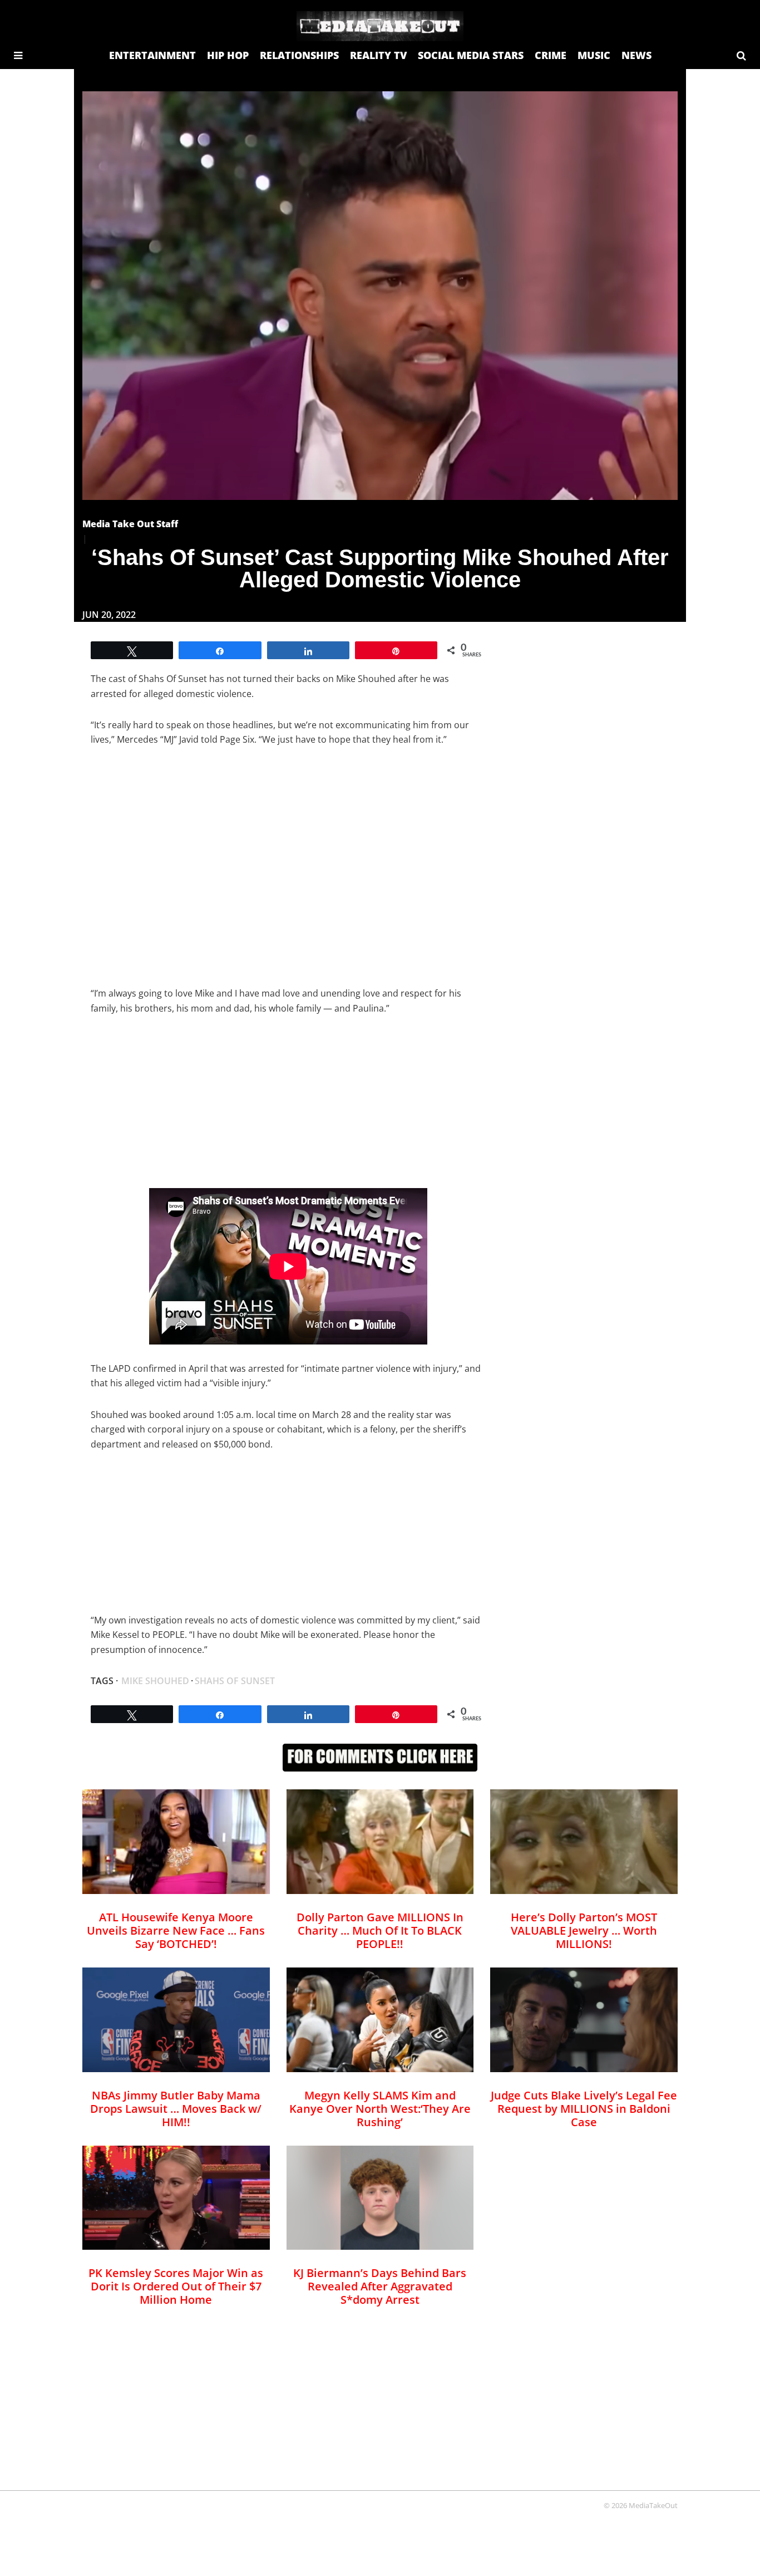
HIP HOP (228, 55)
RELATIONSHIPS (299, 55)
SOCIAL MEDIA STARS (471, 55)
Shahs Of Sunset (235, 1681)
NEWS (636, 55)
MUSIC (594, 55)
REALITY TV (378, 55)
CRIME (551, 55)
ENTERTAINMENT (152, 55)
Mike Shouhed (155, 1681)
